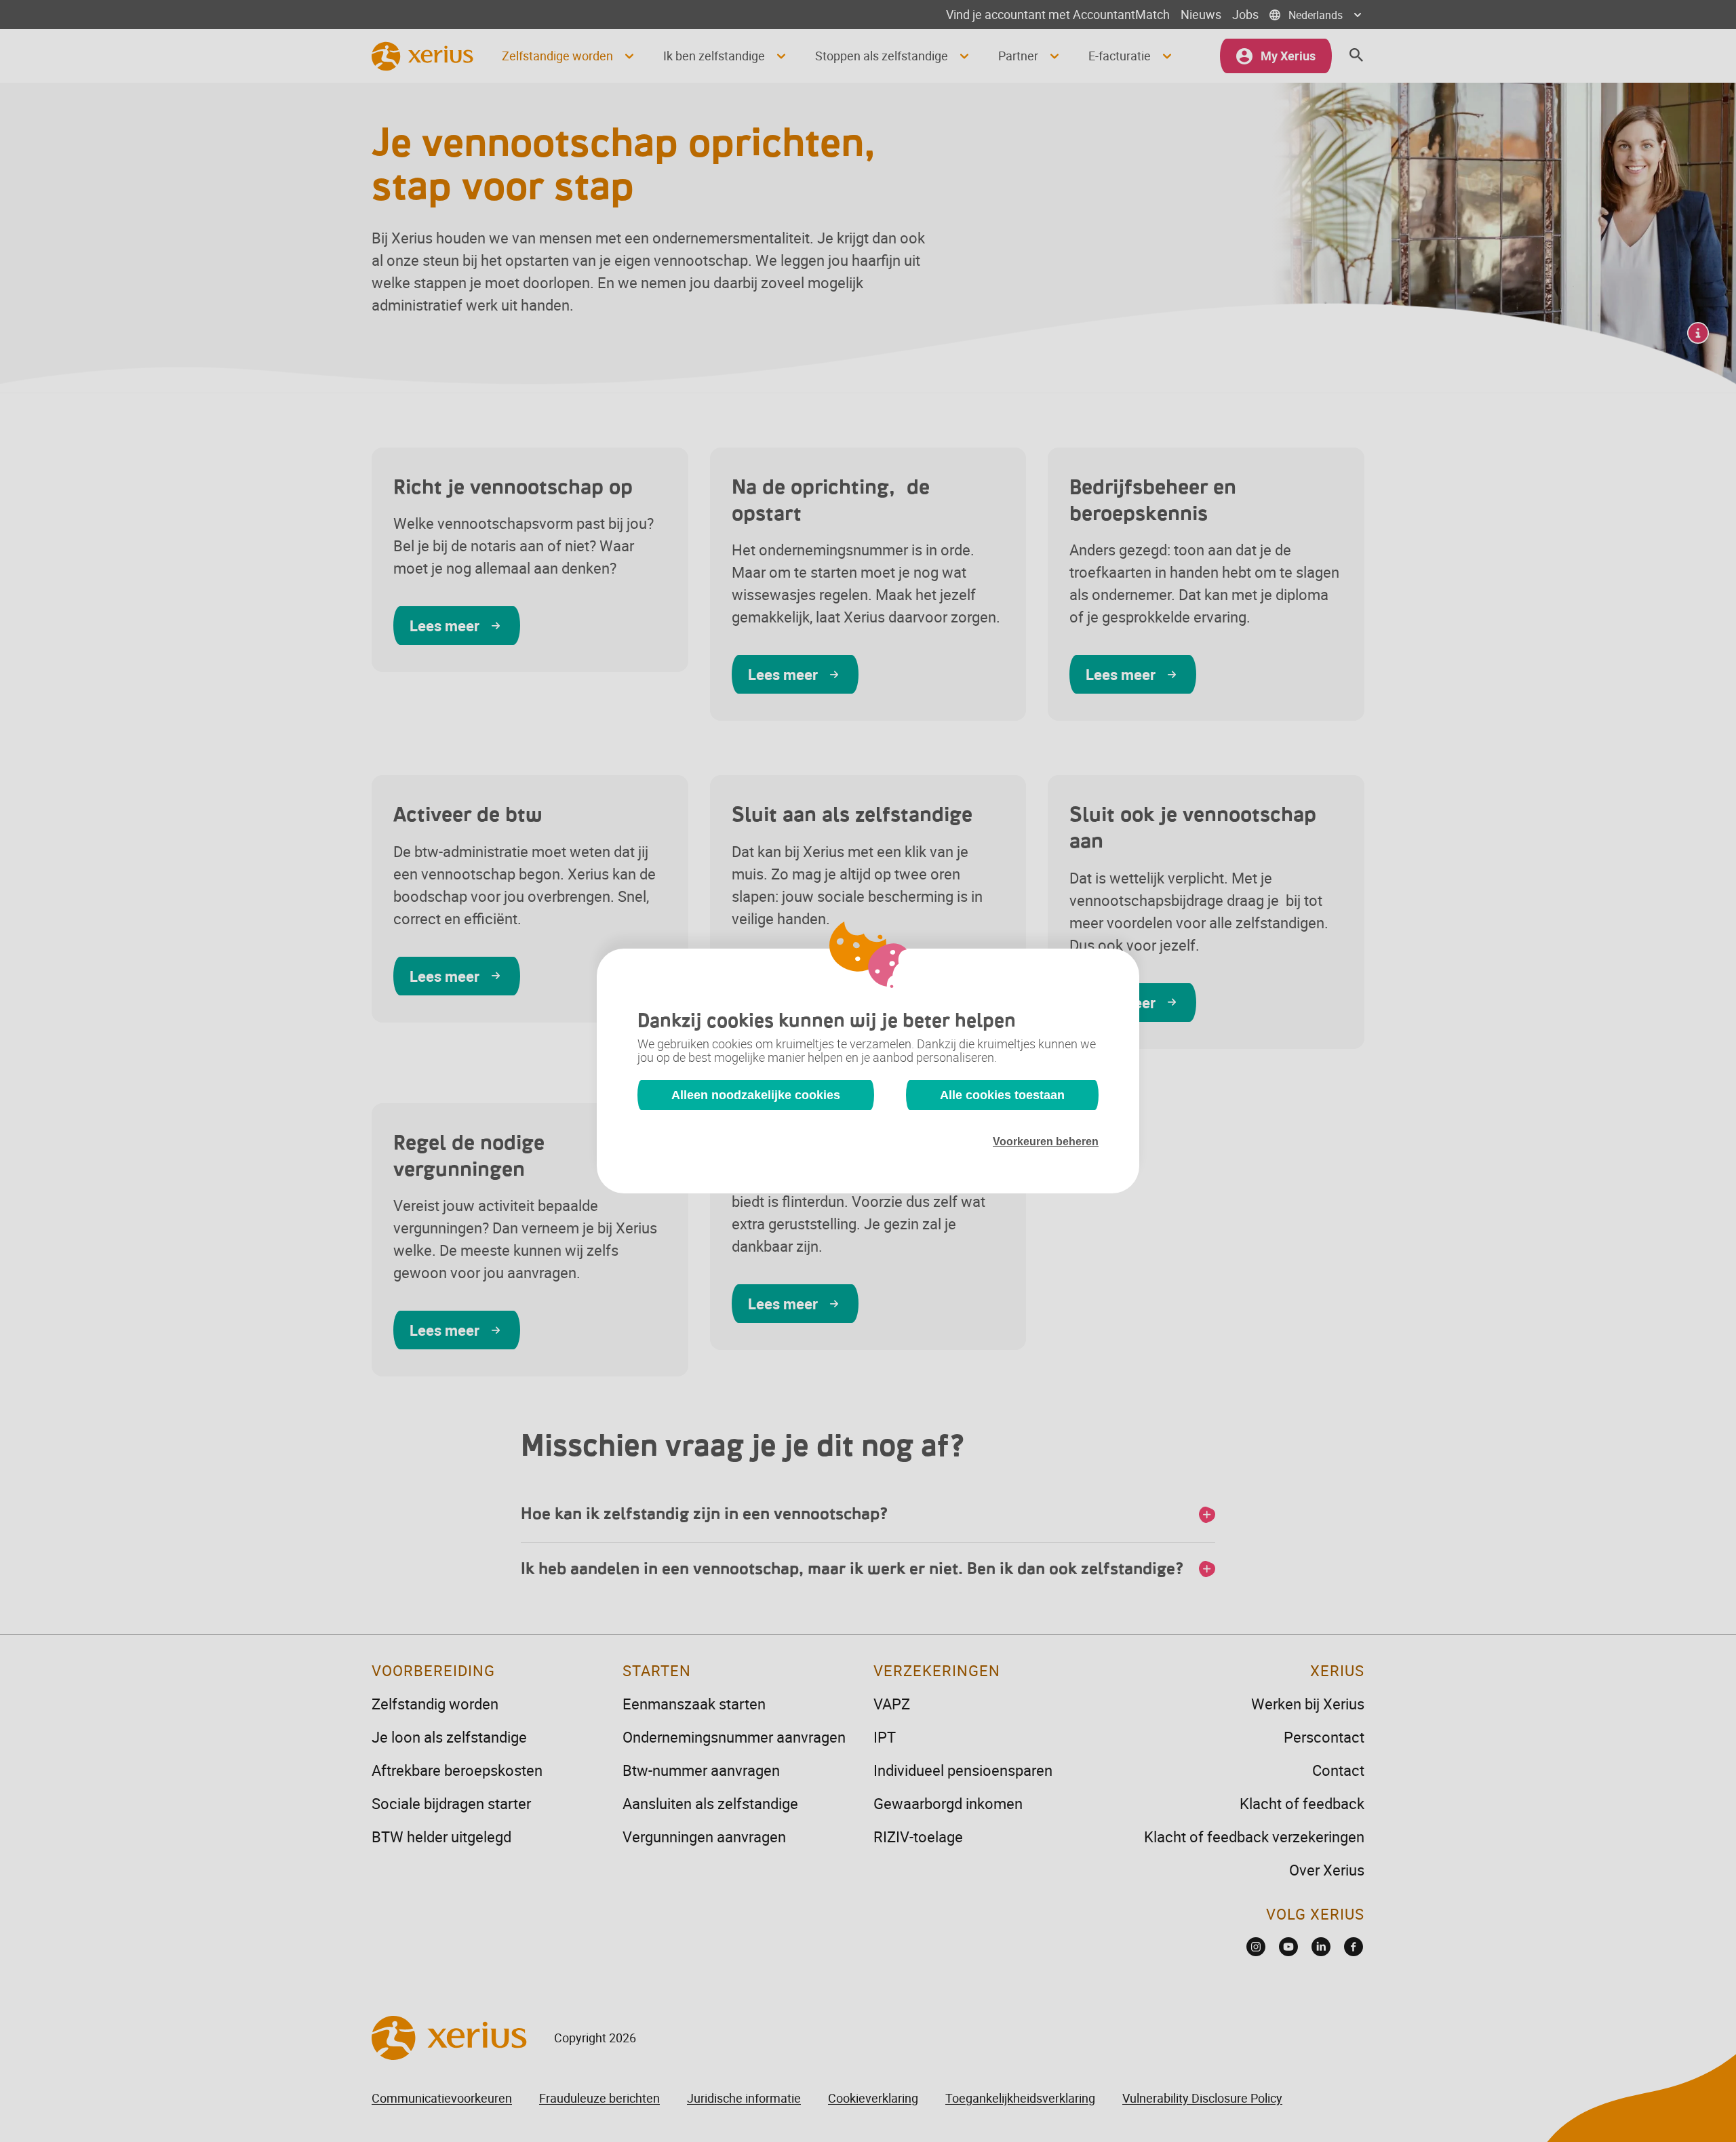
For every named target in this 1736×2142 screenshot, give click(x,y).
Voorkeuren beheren (1046, 1142)
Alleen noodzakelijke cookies (756, 1095)
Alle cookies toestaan (1002, 1095)
